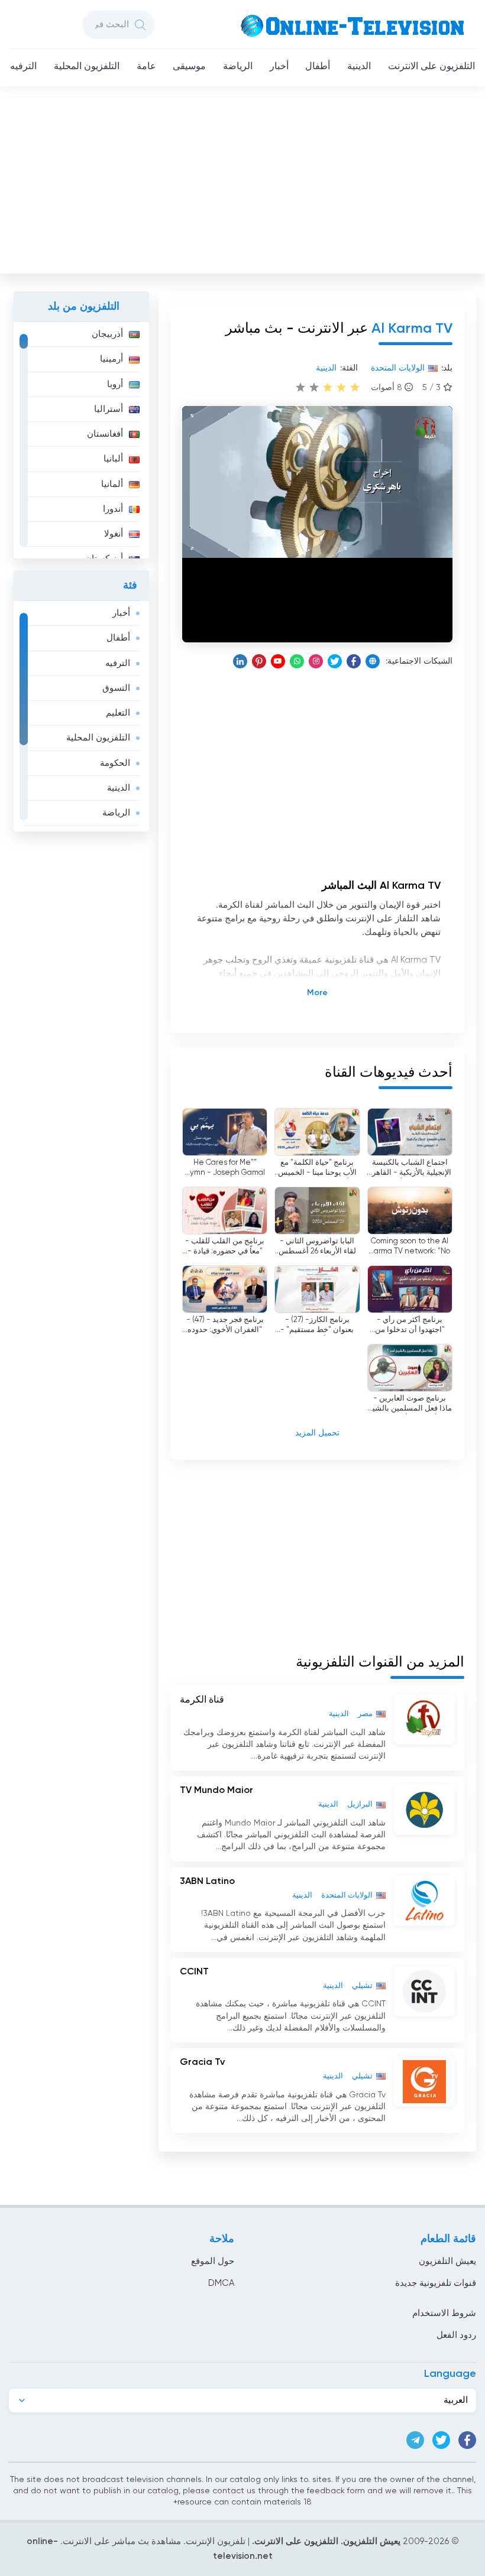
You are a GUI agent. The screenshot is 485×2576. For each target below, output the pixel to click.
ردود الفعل (456, 2335)
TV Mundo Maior (216, 1791)
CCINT (194, 1972)
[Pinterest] (259, 661)
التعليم (118, 713)
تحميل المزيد (317, 1433)
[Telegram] (415, 2440)
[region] (81, 440)
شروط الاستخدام (444, 2313)
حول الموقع (213, 2261)
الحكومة (115, 763)
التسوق (116, 688)
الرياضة (238, 67)
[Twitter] (335, 661)
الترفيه (23, 67)
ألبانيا (113, 459)
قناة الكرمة (202, 1700)
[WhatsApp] (297, 661)
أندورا (113, 509)
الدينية (359, 67)
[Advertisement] (241, 183)
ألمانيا (112, 484)
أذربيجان (107, 334)
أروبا (115, 384)
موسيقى (189, 67)
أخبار (279, 67)
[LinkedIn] (240, 661)
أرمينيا (111, 359)
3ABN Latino (207, 1882)
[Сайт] (373, 661)
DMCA (221, 2283)
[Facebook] (354, 661)
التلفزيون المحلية (87, 67)
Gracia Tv (202, 2062)
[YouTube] (278, 661)
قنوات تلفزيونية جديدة (436, 2283)
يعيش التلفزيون (447, 2261)
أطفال (318, 67)
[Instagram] (316, 661)
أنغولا (114, 534)
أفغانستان (105, 434)
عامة (146, 67)
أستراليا (109, 409)
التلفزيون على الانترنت (431, 67)
